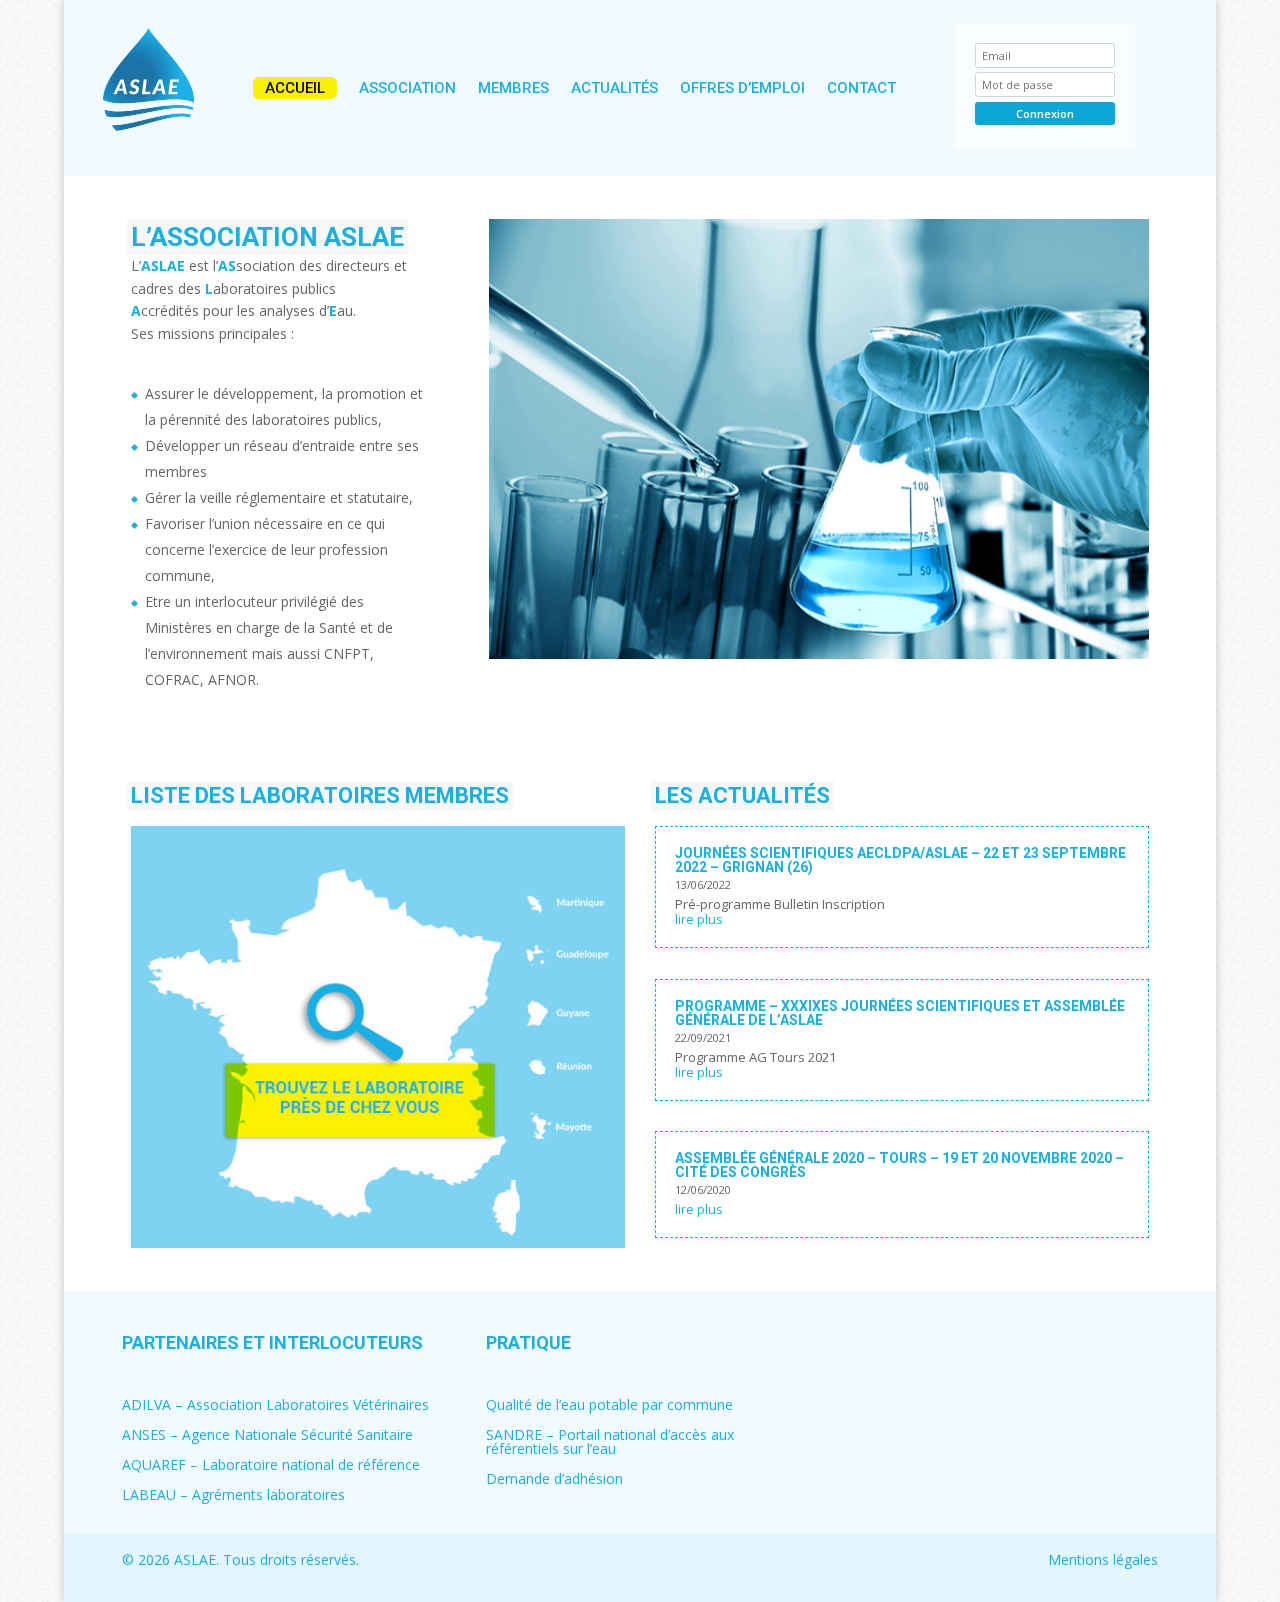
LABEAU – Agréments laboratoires (233, 1496)
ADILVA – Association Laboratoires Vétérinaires (275, 1406)
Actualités (614, 88)
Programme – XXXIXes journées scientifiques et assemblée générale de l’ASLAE (900, 1013)
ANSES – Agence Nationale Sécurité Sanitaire (267, 1436)
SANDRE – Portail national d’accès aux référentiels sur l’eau (610, 1443)
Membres (513, 88)
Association (407, 88)
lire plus (699, 919)
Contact (861, 88)
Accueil (295, 88)
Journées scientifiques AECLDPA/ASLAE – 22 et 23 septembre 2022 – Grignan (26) (900, 860)
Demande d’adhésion (554, 1480)
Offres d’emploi (742, 88)
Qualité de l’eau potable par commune (609, 1406)
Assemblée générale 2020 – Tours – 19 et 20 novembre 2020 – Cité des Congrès (899, 1165)
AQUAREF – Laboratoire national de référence (271, 1466)
